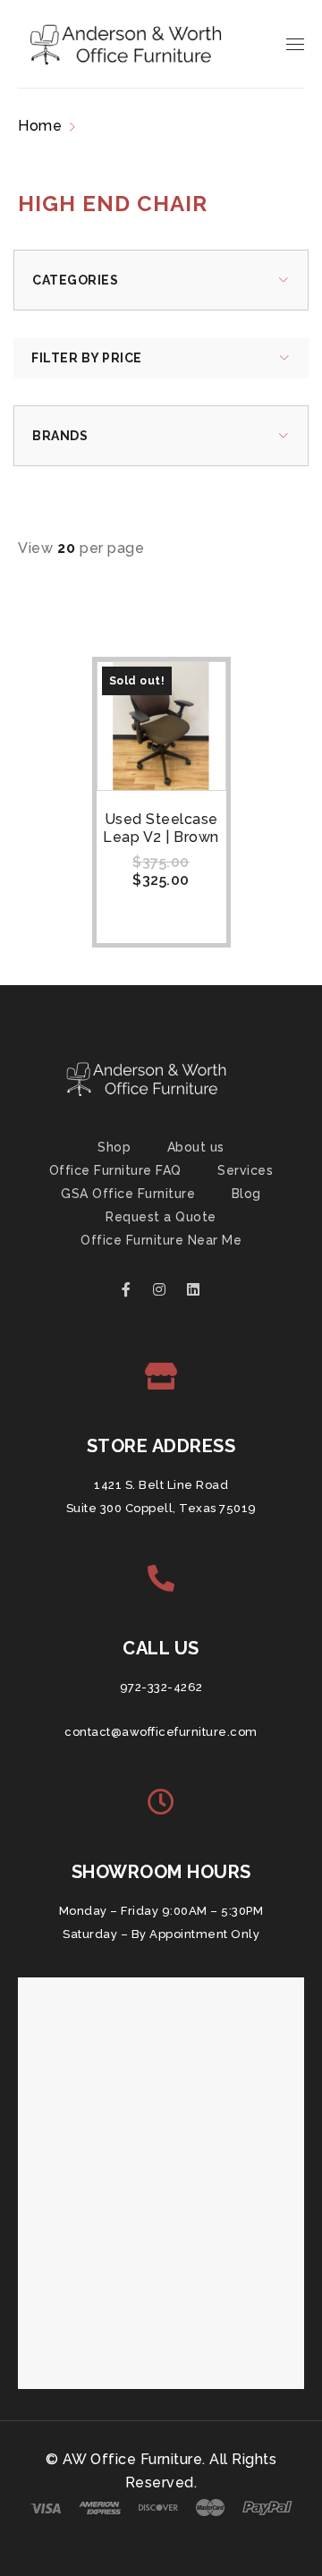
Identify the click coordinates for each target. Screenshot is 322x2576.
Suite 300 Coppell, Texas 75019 (161, 1508)
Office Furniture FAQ (115, 1170)
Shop (114, 1147)
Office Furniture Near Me (161, 1240)
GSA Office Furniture (128, 1194)
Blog (246, 1194)
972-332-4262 (161, 1687)
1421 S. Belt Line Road (161, 1485)
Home (40, 126)
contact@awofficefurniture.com (161, 1732)
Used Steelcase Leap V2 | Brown (161, 828)
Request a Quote (161, 1217)
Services (245, 1170)
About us (196, 1147)
